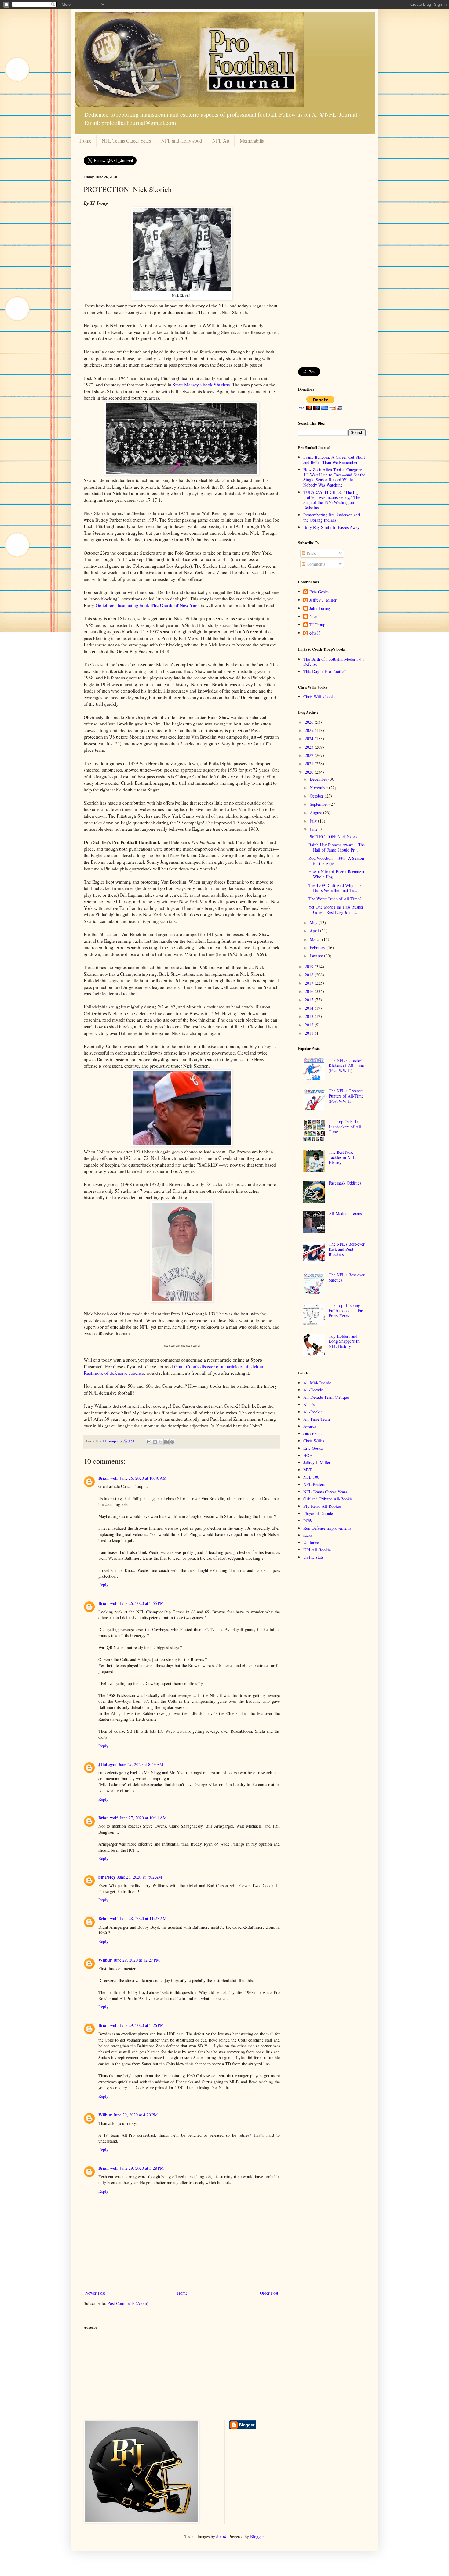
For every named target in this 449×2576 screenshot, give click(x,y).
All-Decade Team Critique (326, 1397)
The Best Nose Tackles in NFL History (342, 1157)
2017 (310, 983)
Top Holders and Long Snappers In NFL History (344, 1341)
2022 (310, 755)
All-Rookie (313, 1412)
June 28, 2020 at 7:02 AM (140, 1877)
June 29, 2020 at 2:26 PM (142, 2025)
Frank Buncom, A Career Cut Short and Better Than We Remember (334, 460)
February (318, 948)
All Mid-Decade (317, 1383)
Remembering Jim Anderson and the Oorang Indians (332, 517)
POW (308, 1521)
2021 (310, 763)
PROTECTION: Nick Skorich (334, 836)
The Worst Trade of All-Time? (335, 899)
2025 (310, 730)
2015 (310, 1000)
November (319, 788)
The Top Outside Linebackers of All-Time (346, 1127)
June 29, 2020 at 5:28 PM (142, 2168)
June (314, 829)
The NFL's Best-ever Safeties (347, 1277)
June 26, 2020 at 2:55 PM (142, 1603)
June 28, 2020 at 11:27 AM (143, 1918)
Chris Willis (314, 1441)
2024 (310, 738)
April (315, 931)
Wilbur (105, 1960)
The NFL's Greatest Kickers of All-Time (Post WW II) (346, 1065)
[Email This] (149, 1442)
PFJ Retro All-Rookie (322, 1506)
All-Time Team (317, 1419)
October (317, 796)
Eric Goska (319, 592)
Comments (315, 564)
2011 (310, 1033)
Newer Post (95, 2293)
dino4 (221, 2536)
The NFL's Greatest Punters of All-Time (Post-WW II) (346, 1096)
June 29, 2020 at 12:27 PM (137, 1960)
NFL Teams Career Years (126, 141)
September (319, 804)
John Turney (320, 608)
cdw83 (315, 633)
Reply (103, 1585)
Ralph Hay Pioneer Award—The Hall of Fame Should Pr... (337, 847)
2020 (310, 772)
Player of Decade (318, 1513)
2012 (310, 1025)
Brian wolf (108, 1478)
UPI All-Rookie (317, 1550)
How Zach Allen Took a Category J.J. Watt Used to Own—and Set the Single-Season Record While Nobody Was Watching (334, 477)
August (316, 813)
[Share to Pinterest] (172, 1442)
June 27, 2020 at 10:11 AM (143, 1818)
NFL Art (221, 141)
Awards (310, 1426)
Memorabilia (252, 141)
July (314, 821)
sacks (308, 1535)
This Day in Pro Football (325, 671)
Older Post (269, 2293)
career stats (313, 1433)
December (319, 779)
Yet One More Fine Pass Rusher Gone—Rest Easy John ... (336, 910)
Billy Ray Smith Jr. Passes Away (331, 527)
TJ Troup (317, 625)
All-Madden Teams (345, 1213)
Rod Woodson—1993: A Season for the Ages (336, 861)
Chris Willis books (319, 697)
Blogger (257, 2536)
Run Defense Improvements (327, 1528)
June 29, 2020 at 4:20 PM (136, 2115)
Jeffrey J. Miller (323, 600)
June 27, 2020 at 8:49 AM (141, 1764)
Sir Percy (107, 1877)
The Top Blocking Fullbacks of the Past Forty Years (347, 1310)
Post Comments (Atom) (128, 2303)
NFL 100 (311, 1477)
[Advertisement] (332, 267)
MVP (308, 1470)
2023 (310, 747)
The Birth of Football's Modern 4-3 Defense (334, 662)
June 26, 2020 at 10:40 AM (143, 1478)
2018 (310, 975)
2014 (310, 1008)
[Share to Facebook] (166, 1442)
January (317, 956)
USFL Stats (313, 1557)
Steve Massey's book (201, 385)
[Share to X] (161, 1442)
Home (85, 141)
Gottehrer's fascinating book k (148, 605)
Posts (310, 553)
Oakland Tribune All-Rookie (328, 1499)
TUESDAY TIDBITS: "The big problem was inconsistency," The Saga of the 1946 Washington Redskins (332, 500)
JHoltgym (108, 1764)
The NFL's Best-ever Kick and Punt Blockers (347, 1249)
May (314, 923)
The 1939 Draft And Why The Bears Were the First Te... (335, 888)
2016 (310, 991)
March (316, 939)
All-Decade (313, 1390)
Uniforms (311, 1542)
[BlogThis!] (155, 1442)
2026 (310, 722)
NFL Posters (314, 1484)
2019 (310, 966)
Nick (314, 617)
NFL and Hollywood (182, 141)
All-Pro (310, 1404)
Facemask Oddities (345, 1183)
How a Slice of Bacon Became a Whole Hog (336, 874)
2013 (310, 1016)
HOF (308, 1455)
